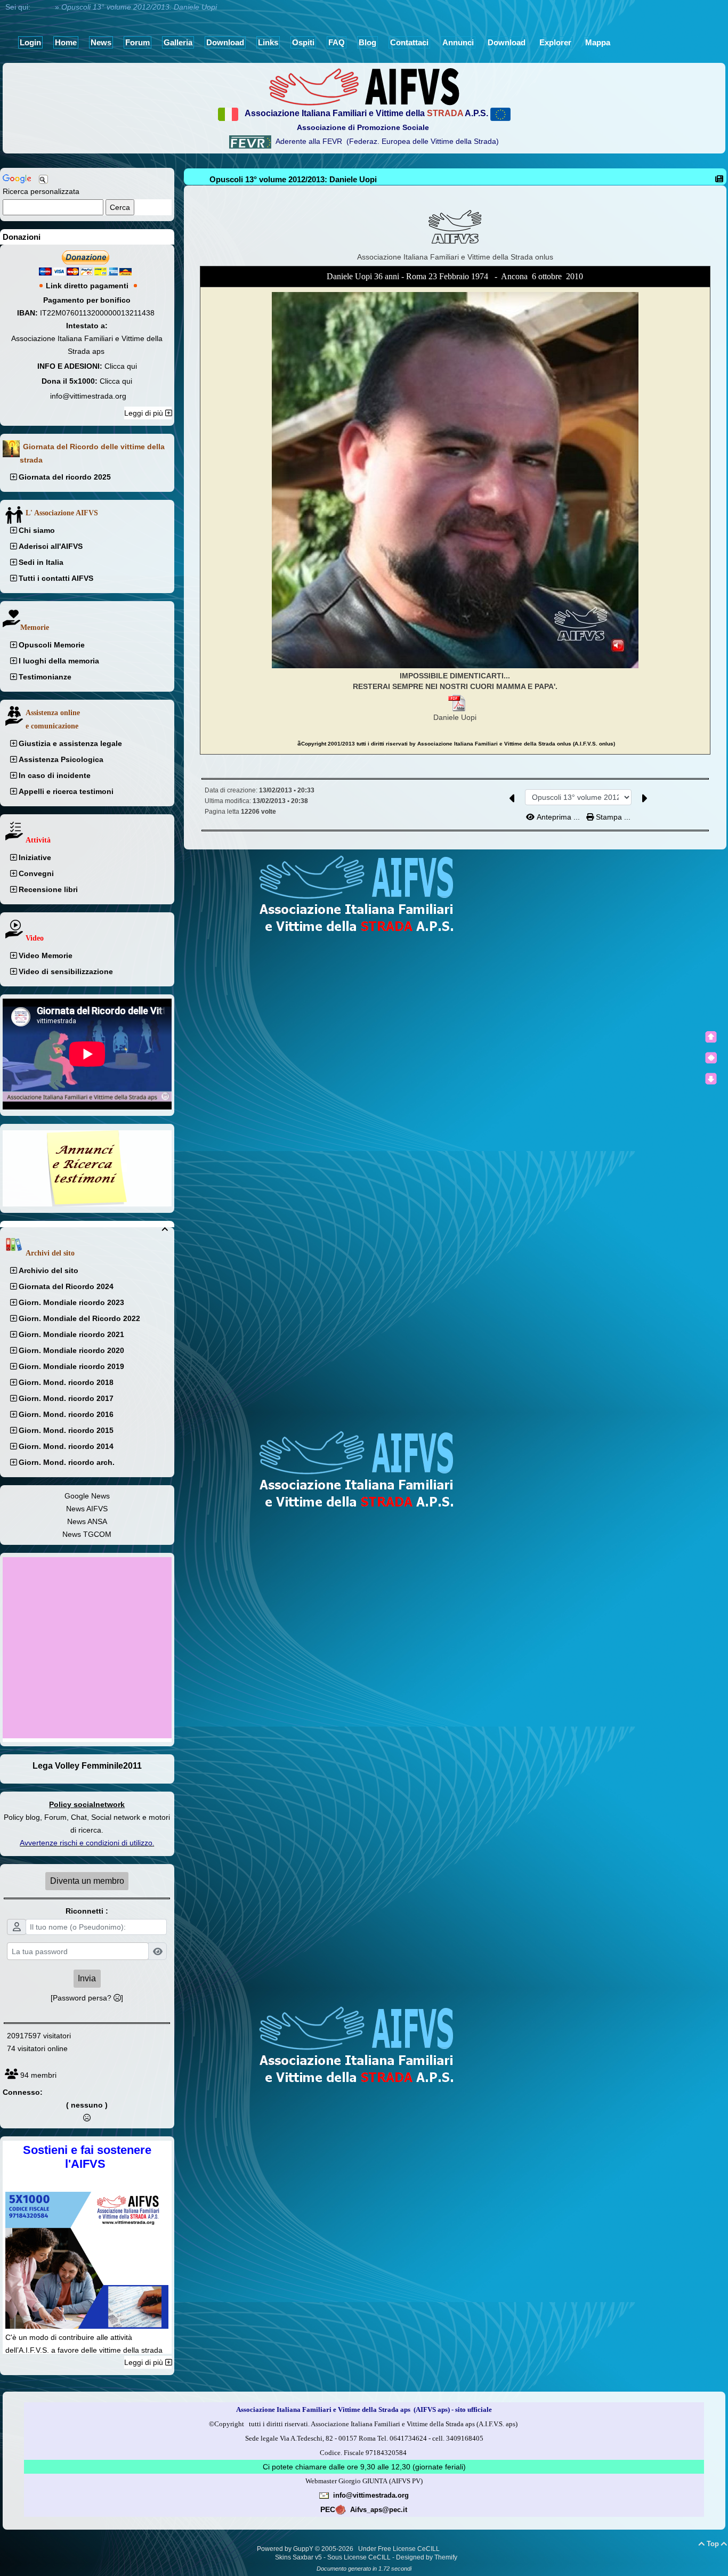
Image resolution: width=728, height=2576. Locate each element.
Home (43, 7)
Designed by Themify (427, 2557)
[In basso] (711, 1079)
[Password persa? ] (87, 1998)
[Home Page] (364, 86)
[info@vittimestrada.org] (324, 2495)
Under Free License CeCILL (400, 2549)
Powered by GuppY (286, 2549)
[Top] (711, 1037)
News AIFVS (87, 1509)
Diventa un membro (87, 1881)
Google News (87, 1496)
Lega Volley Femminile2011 (87, 1766)
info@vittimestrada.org (88, 396)
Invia (87, 1978)
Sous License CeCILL (359, 2557)
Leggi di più (145, 413)
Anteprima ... (558, 817)
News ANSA (87, 1521)
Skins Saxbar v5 (298, 2557)
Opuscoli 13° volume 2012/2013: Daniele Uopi (293, 179)
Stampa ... (612, 817)
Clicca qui (121, 366)
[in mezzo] (711, 1058)
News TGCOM (87, 1534)
